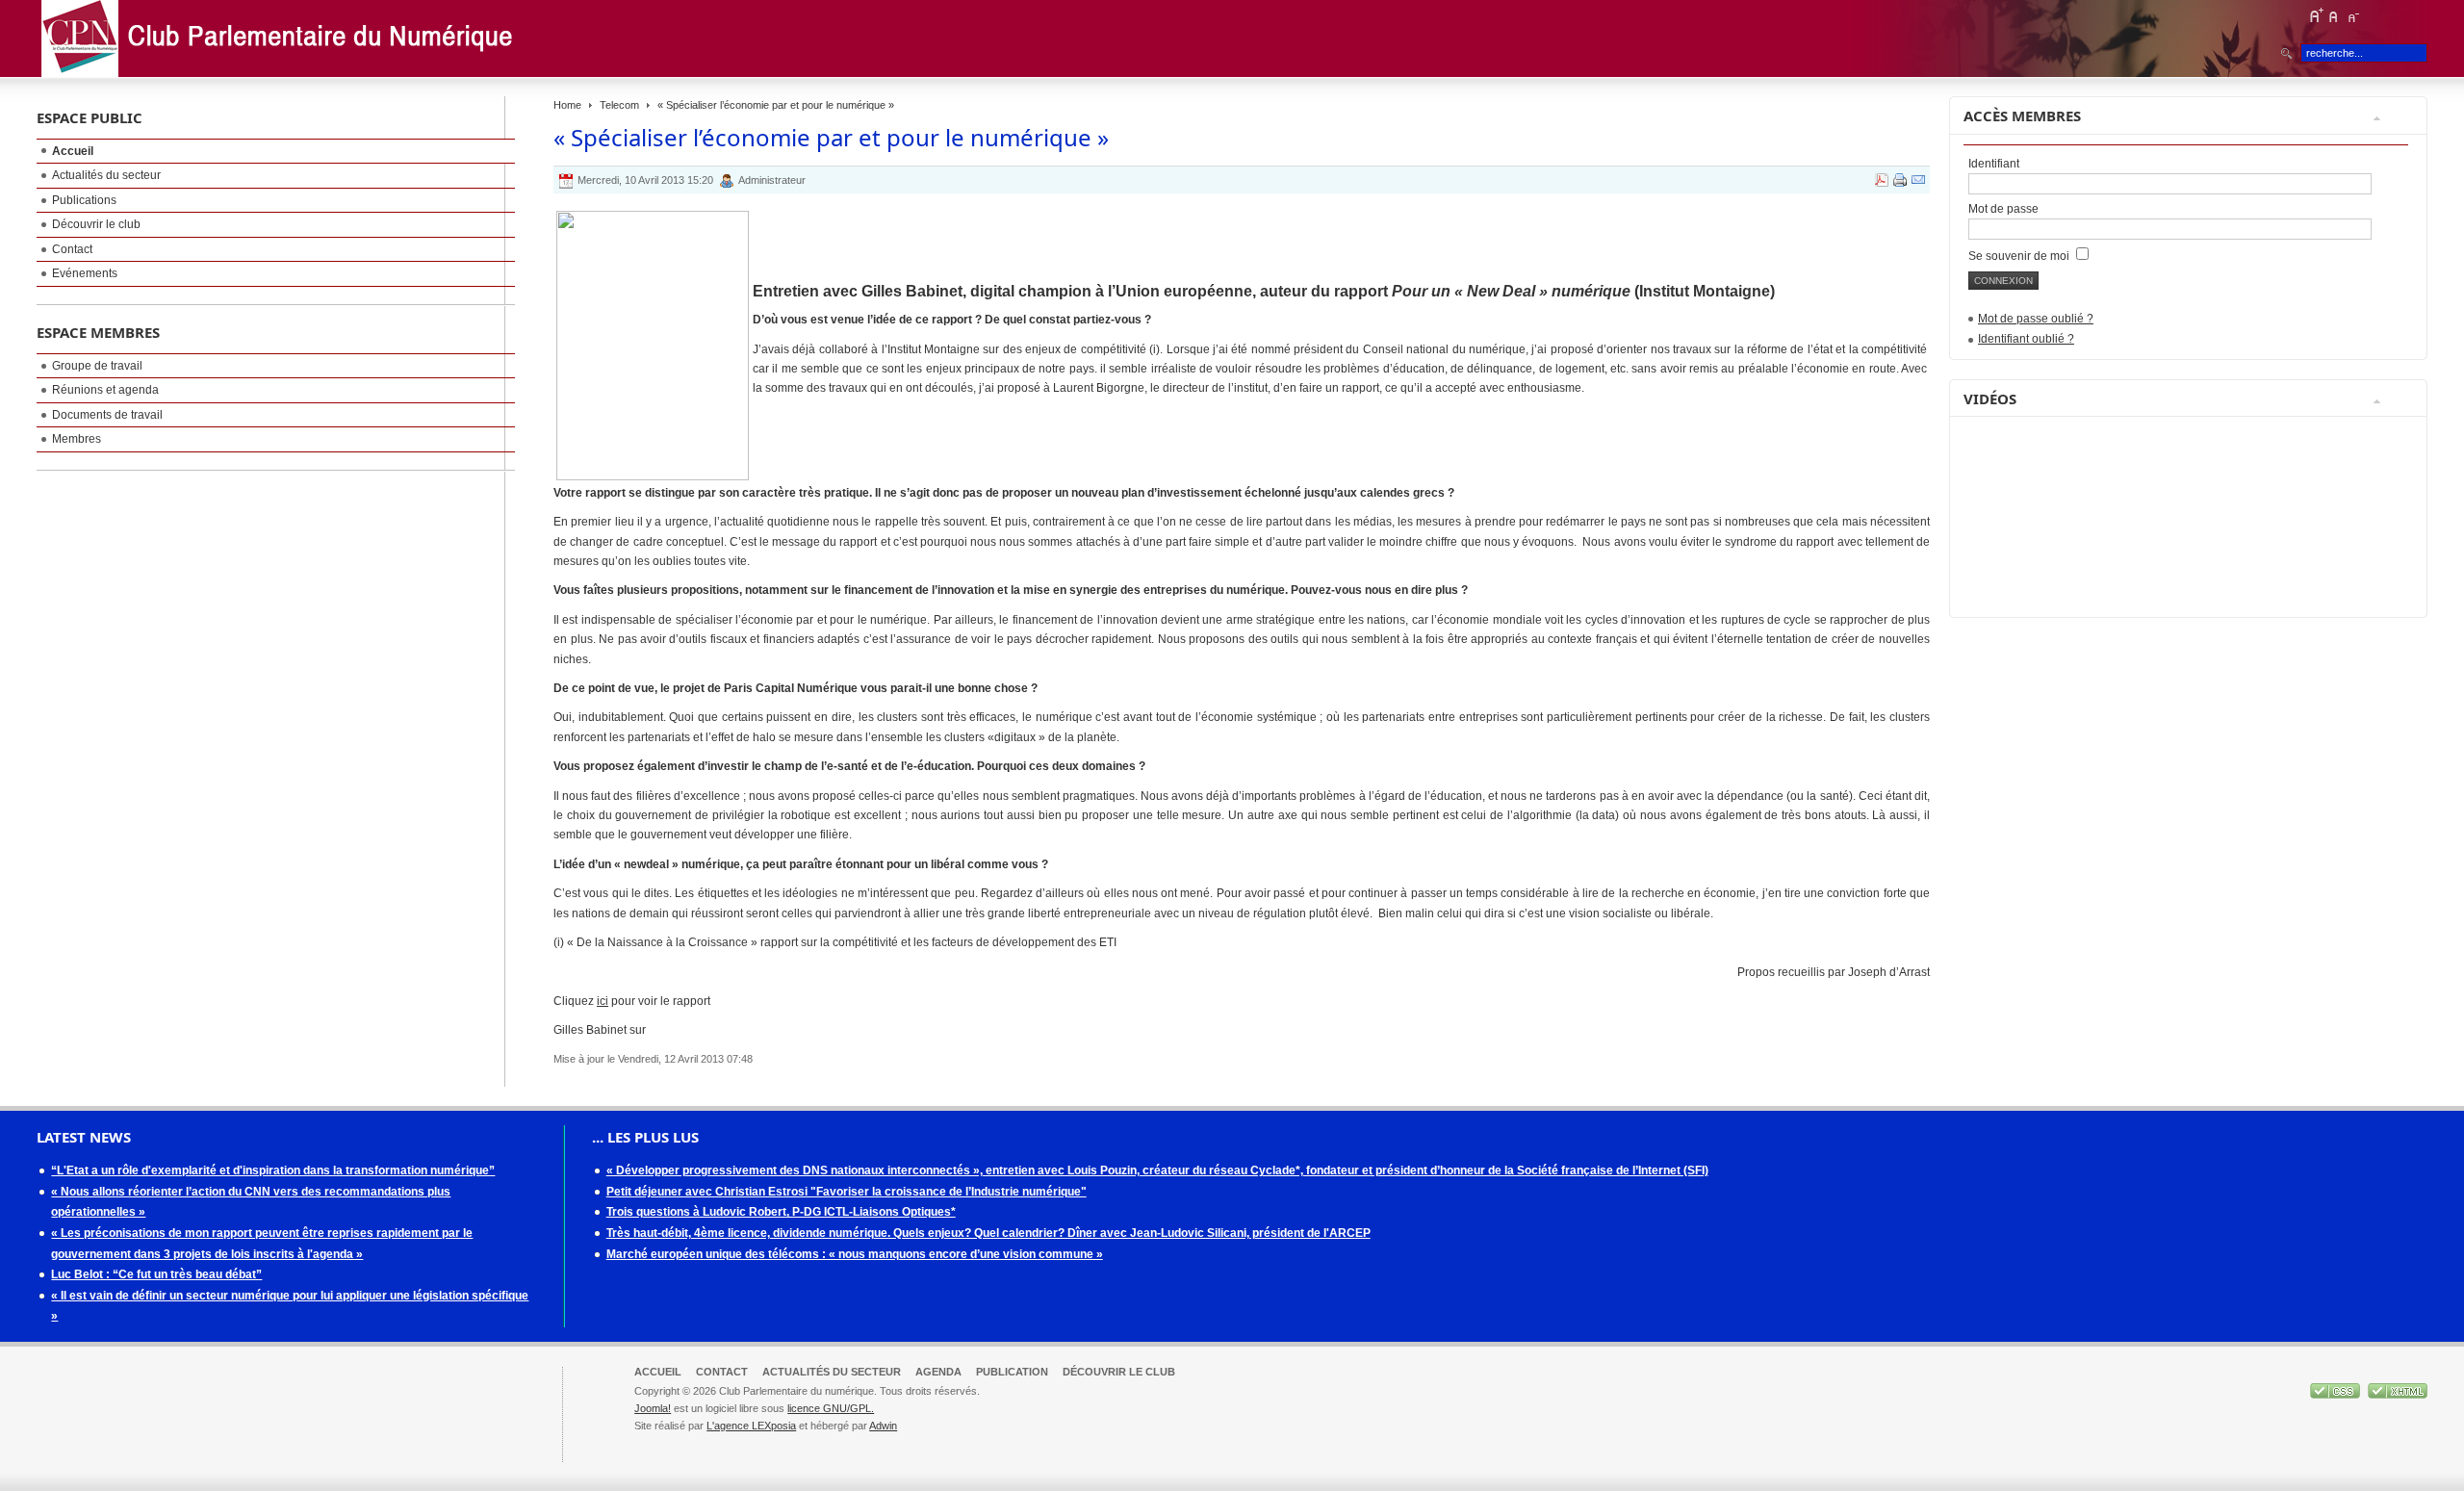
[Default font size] (2334, 15)
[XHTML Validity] (2398, 1395)
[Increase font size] (2316, 15)
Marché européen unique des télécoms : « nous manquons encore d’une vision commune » (855, 1254)
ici (603, 1001)
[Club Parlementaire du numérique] (282, 39)
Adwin (883, 1426)
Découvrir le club (1119, 1372)
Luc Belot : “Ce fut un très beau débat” (156, 1274)
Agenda (938, 1372)
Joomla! (653, 1408)
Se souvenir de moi (2020, 256)
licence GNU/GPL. (831, 1408)
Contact (722, 1372)
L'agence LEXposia (751, 1426)
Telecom (619, 105)
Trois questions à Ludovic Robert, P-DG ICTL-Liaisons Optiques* (781, 1212)
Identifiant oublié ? (2026, 339)
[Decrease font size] (2352, 15)
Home (567, 105)
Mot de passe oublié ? (2036, 319)
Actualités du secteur (832, 1372)
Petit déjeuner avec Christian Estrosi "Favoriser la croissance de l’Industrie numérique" (847, 1192)
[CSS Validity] (2336, 1395)
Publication (1012, 1372)
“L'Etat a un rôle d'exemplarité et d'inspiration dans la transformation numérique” (273, 1170)
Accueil (658, 1372)
